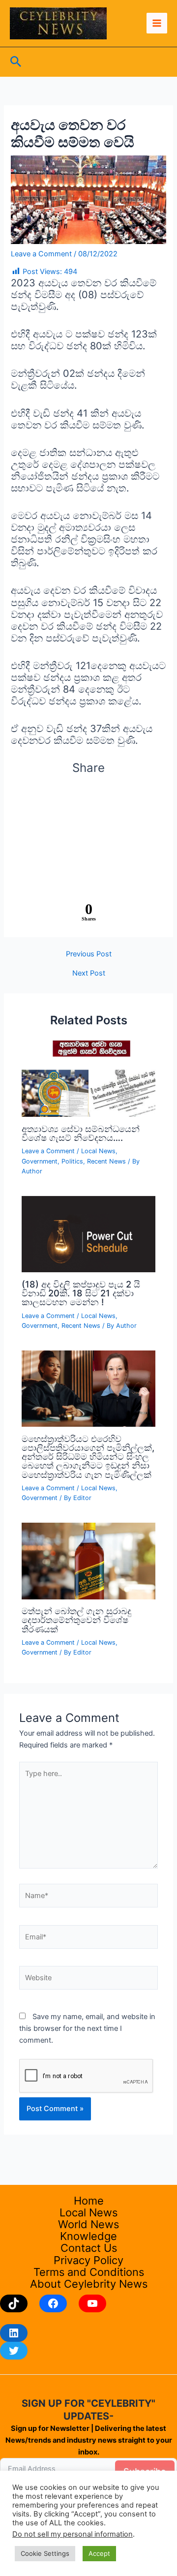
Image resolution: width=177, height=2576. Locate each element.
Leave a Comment (41, 254)
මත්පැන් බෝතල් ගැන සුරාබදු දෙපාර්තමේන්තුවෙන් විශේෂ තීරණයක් (76, 1620)
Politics (72, 1161)
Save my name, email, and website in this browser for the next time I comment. (87, 2028)
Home (89, 2201)
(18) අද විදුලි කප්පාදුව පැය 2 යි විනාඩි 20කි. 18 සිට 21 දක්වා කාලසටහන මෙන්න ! (81, 1293)
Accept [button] (99, 2553)
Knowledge (88, 2236)
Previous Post (89, 954)
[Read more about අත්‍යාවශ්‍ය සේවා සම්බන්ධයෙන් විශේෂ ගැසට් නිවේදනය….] (88, 1078)
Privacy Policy (88, 2260)
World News (88, 2224)
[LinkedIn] (14, 2333)
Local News (98, 1151)
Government (40, 1161)
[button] (16, 62)
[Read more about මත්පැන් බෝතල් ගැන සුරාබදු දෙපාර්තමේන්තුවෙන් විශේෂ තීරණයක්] (88, 1561)
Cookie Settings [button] (45, 2553)
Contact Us (89, 2248)
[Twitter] (14, 2351)
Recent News (106, 1161)
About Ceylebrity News (89, 2284)
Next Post (89, 973)
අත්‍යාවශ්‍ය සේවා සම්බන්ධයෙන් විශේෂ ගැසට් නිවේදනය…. (81, 1133)
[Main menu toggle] (157, 23)
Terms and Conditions (89, 2272)
